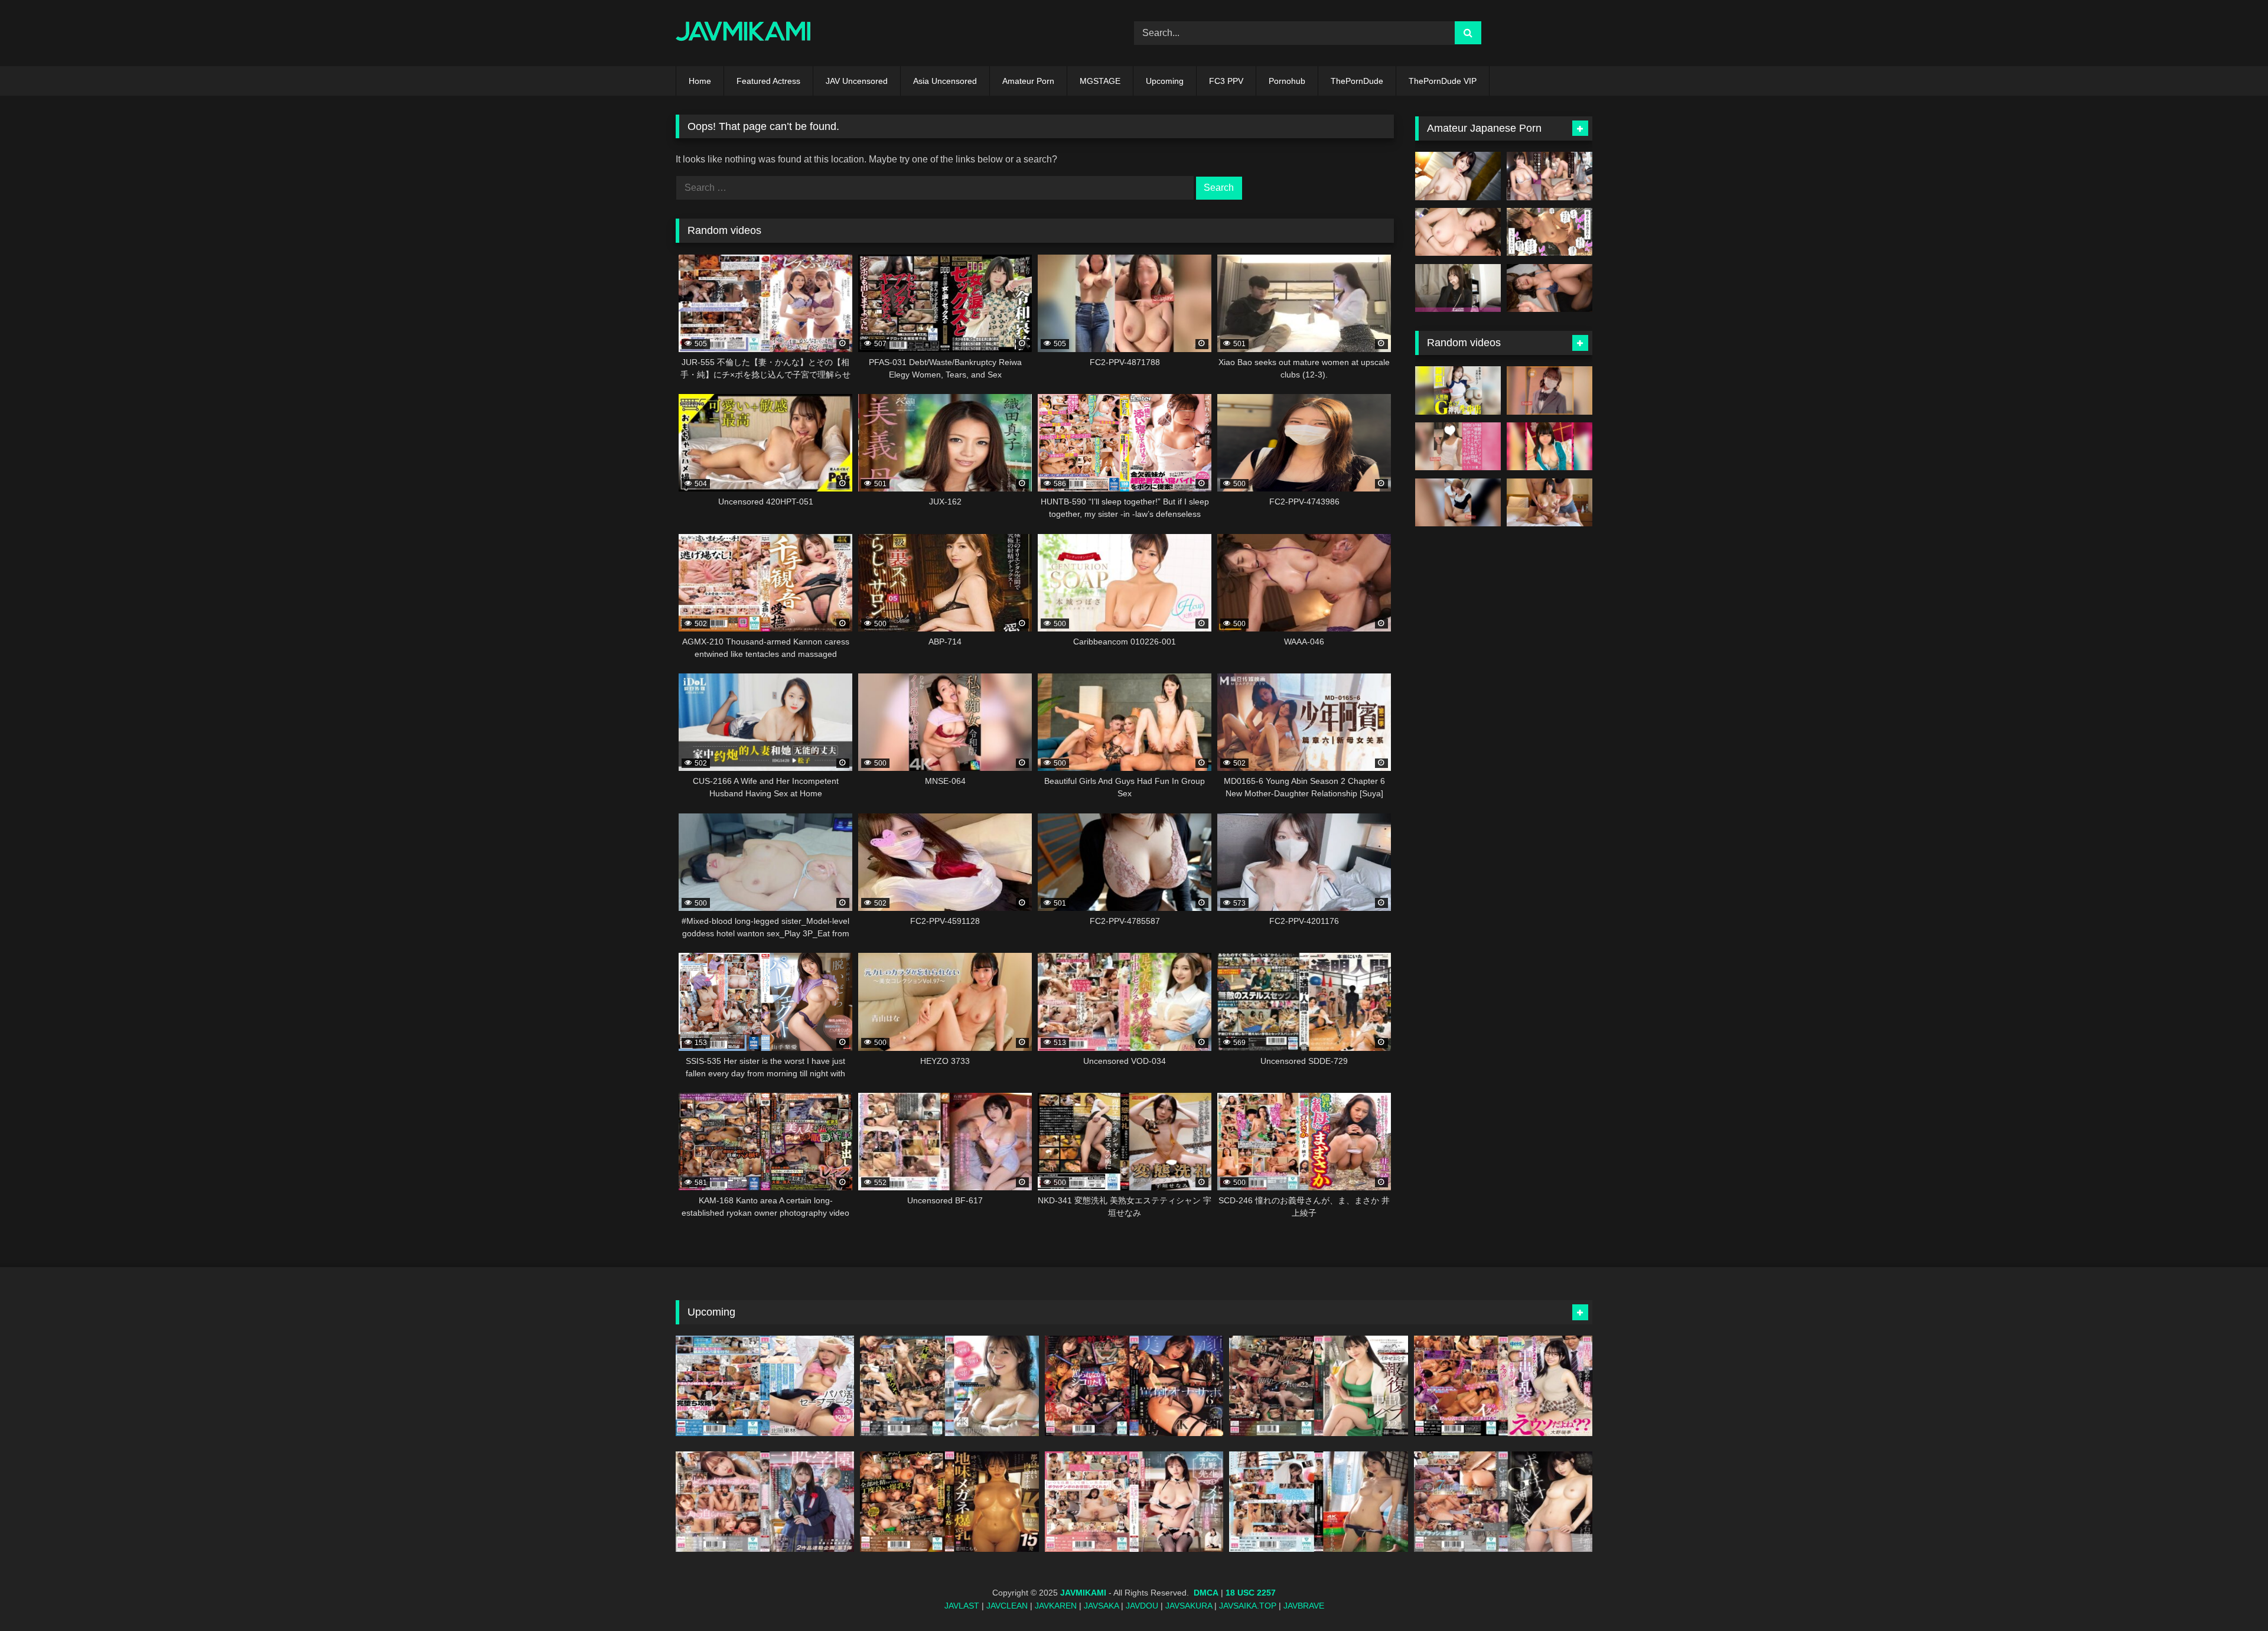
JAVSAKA (1101, 1606)
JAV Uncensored (857, 81)
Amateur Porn (1028, 81)
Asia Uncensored (945, 81)
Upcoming (1165, 81)
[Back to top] (2231, 1596)
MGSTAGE (1100, 81)
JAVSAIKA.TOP (1248, 1606)
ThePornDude (1357, 81)
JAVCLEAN (1007, 1606)
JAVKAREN (1056, 1606)
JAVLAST (962, 1606)
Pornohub (1287, 81)
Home (700, 81)
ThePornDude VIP (1443, 81)
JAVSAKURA (1189, 1606)
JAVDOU (1142, 1606)
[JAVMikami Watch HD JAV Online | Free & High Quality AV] (743, 33)
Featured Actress (768, 81)
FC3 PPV (1226, 81)
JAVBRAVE (1304, 1606)
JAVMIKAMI (1083, 1593)
